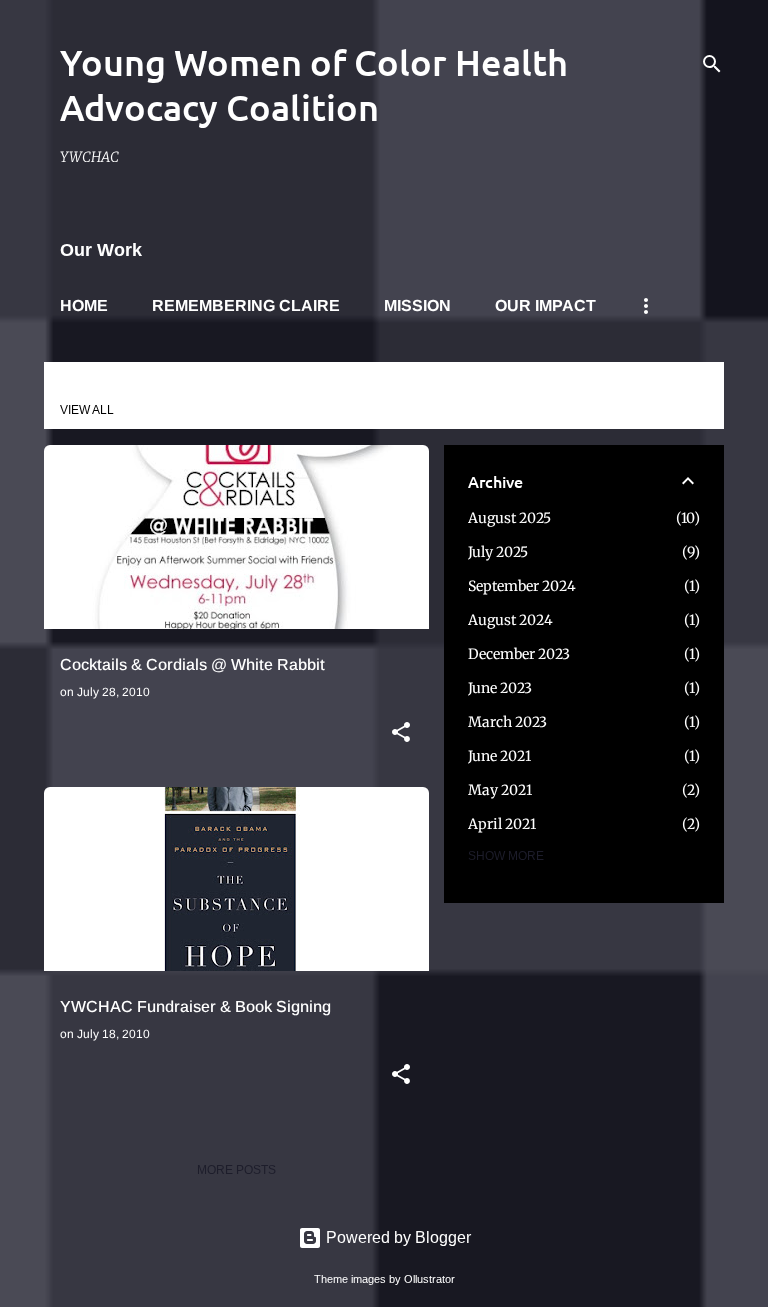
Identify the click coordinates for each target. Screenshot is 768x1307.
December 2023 (519, 654)
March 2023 (507, 722)
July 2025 (498, 552)
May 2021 (500, 790)
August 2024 (510, 620)
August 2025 (509, 518)
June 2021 (499, 756)
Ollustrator (429, 1279)
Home (84, 305)
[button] (401, 734)
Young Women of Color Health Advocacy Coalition (314, 84)
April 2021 (502, 824)
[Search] (712, 64)
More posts (236, 1170)
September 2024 (522, 586)
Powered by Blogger (396, 1237)
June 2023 (500, 688)
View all (87, 410)
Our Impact (545, 305)
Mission (417, 305)
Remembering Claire (246, 305)
